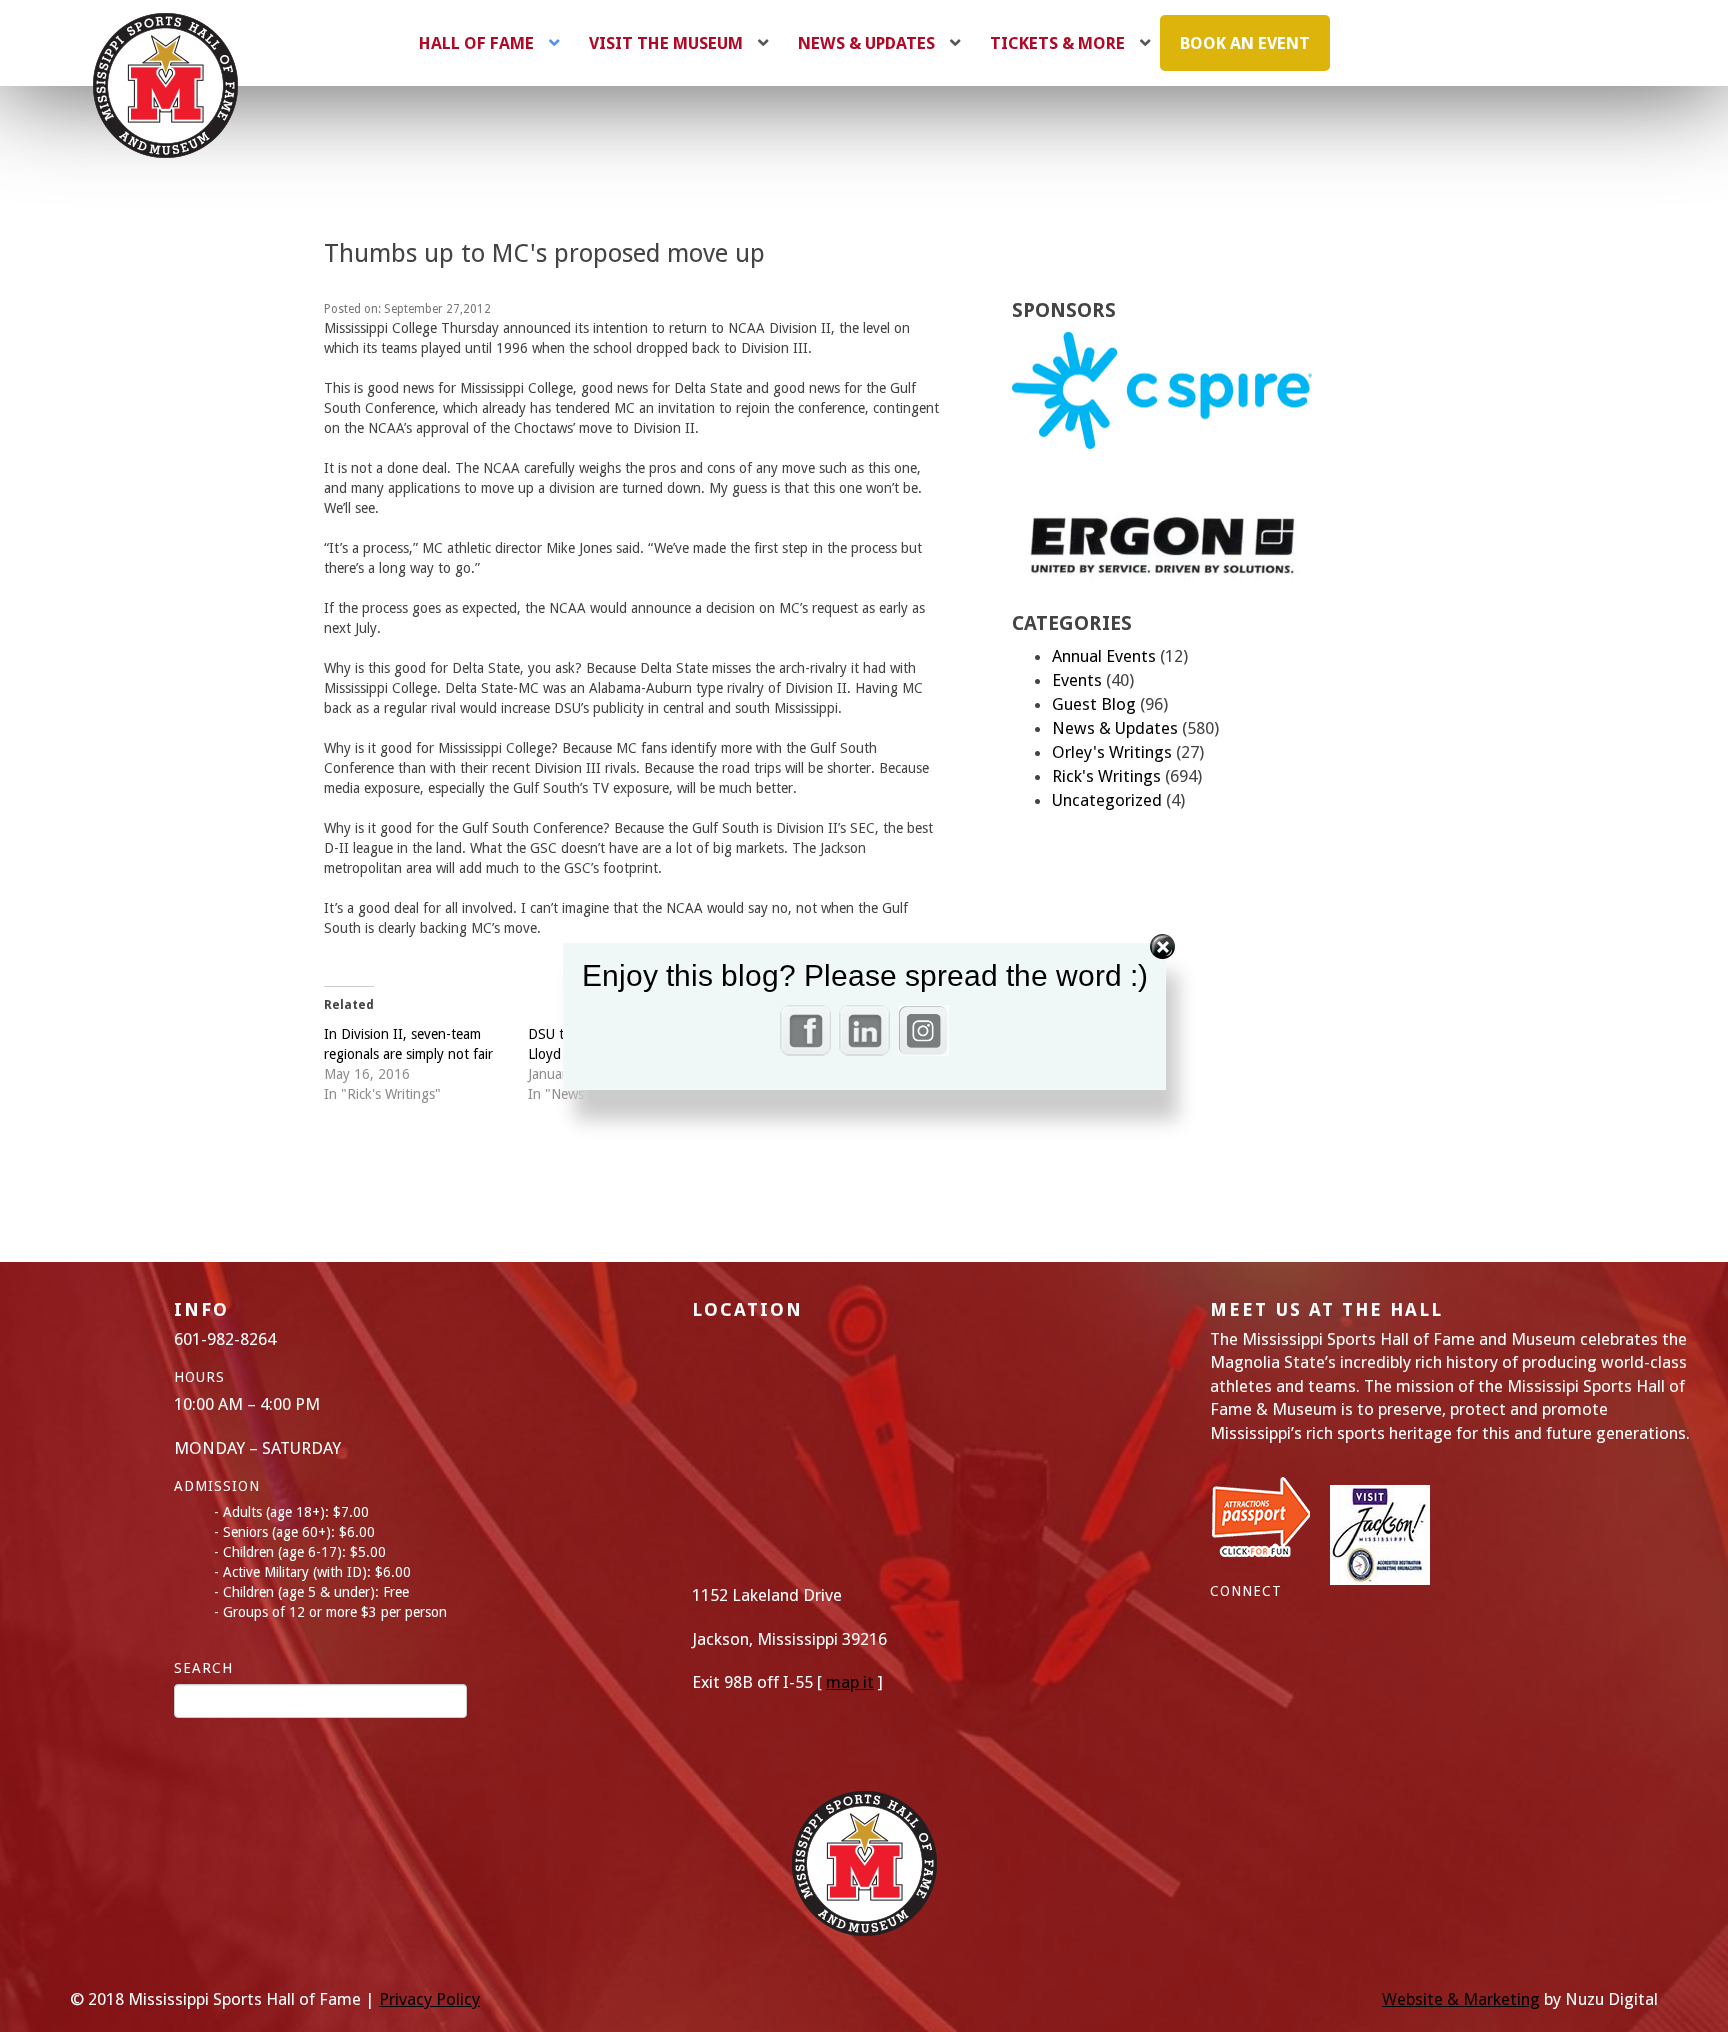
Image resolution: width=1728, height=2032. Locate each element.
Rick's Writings (1106, 776)
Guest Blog (1094, 704)
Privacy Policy (429, 1999)
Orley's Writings (1112, 752)
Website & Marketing (1461, 1999)
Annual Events (1104, 656)
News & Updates (1115, 728)
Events (1077, 680)
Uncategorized (1107, 800)
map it (850, 1682)
